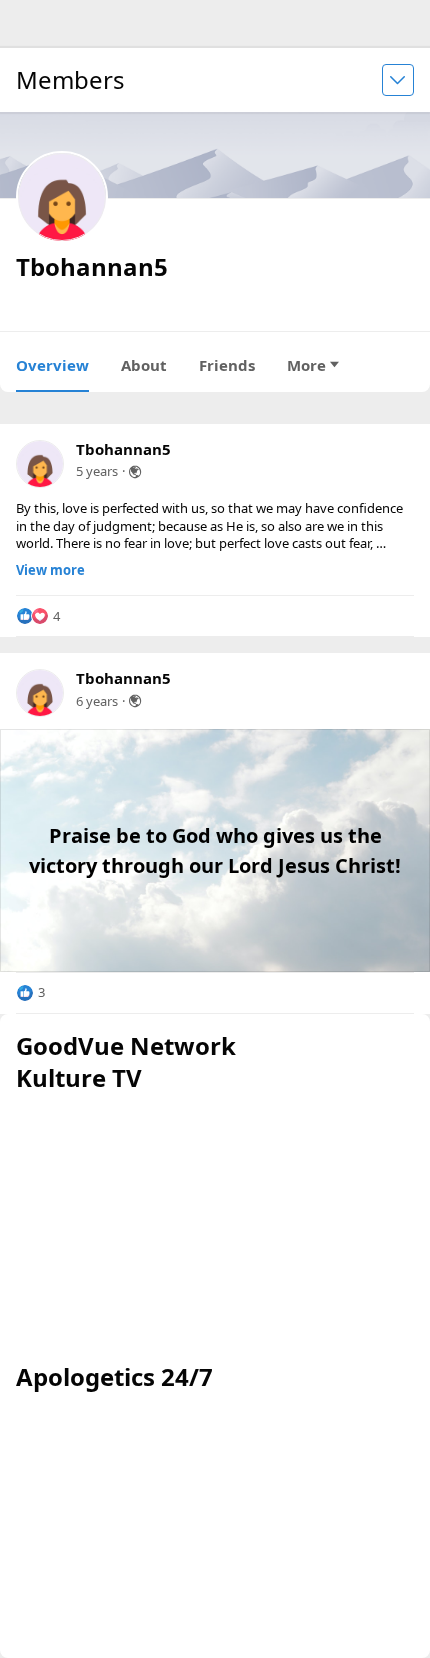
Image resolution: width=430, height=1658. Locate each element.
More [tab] (306, 365)
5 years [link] (97, 471)
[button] (38, 616)
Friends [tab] (227, 365)
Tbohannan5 (123, 449)
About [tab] (144, 365)
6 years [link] (97, 701)
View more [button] (50, 570)
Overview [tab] (52, 365)
